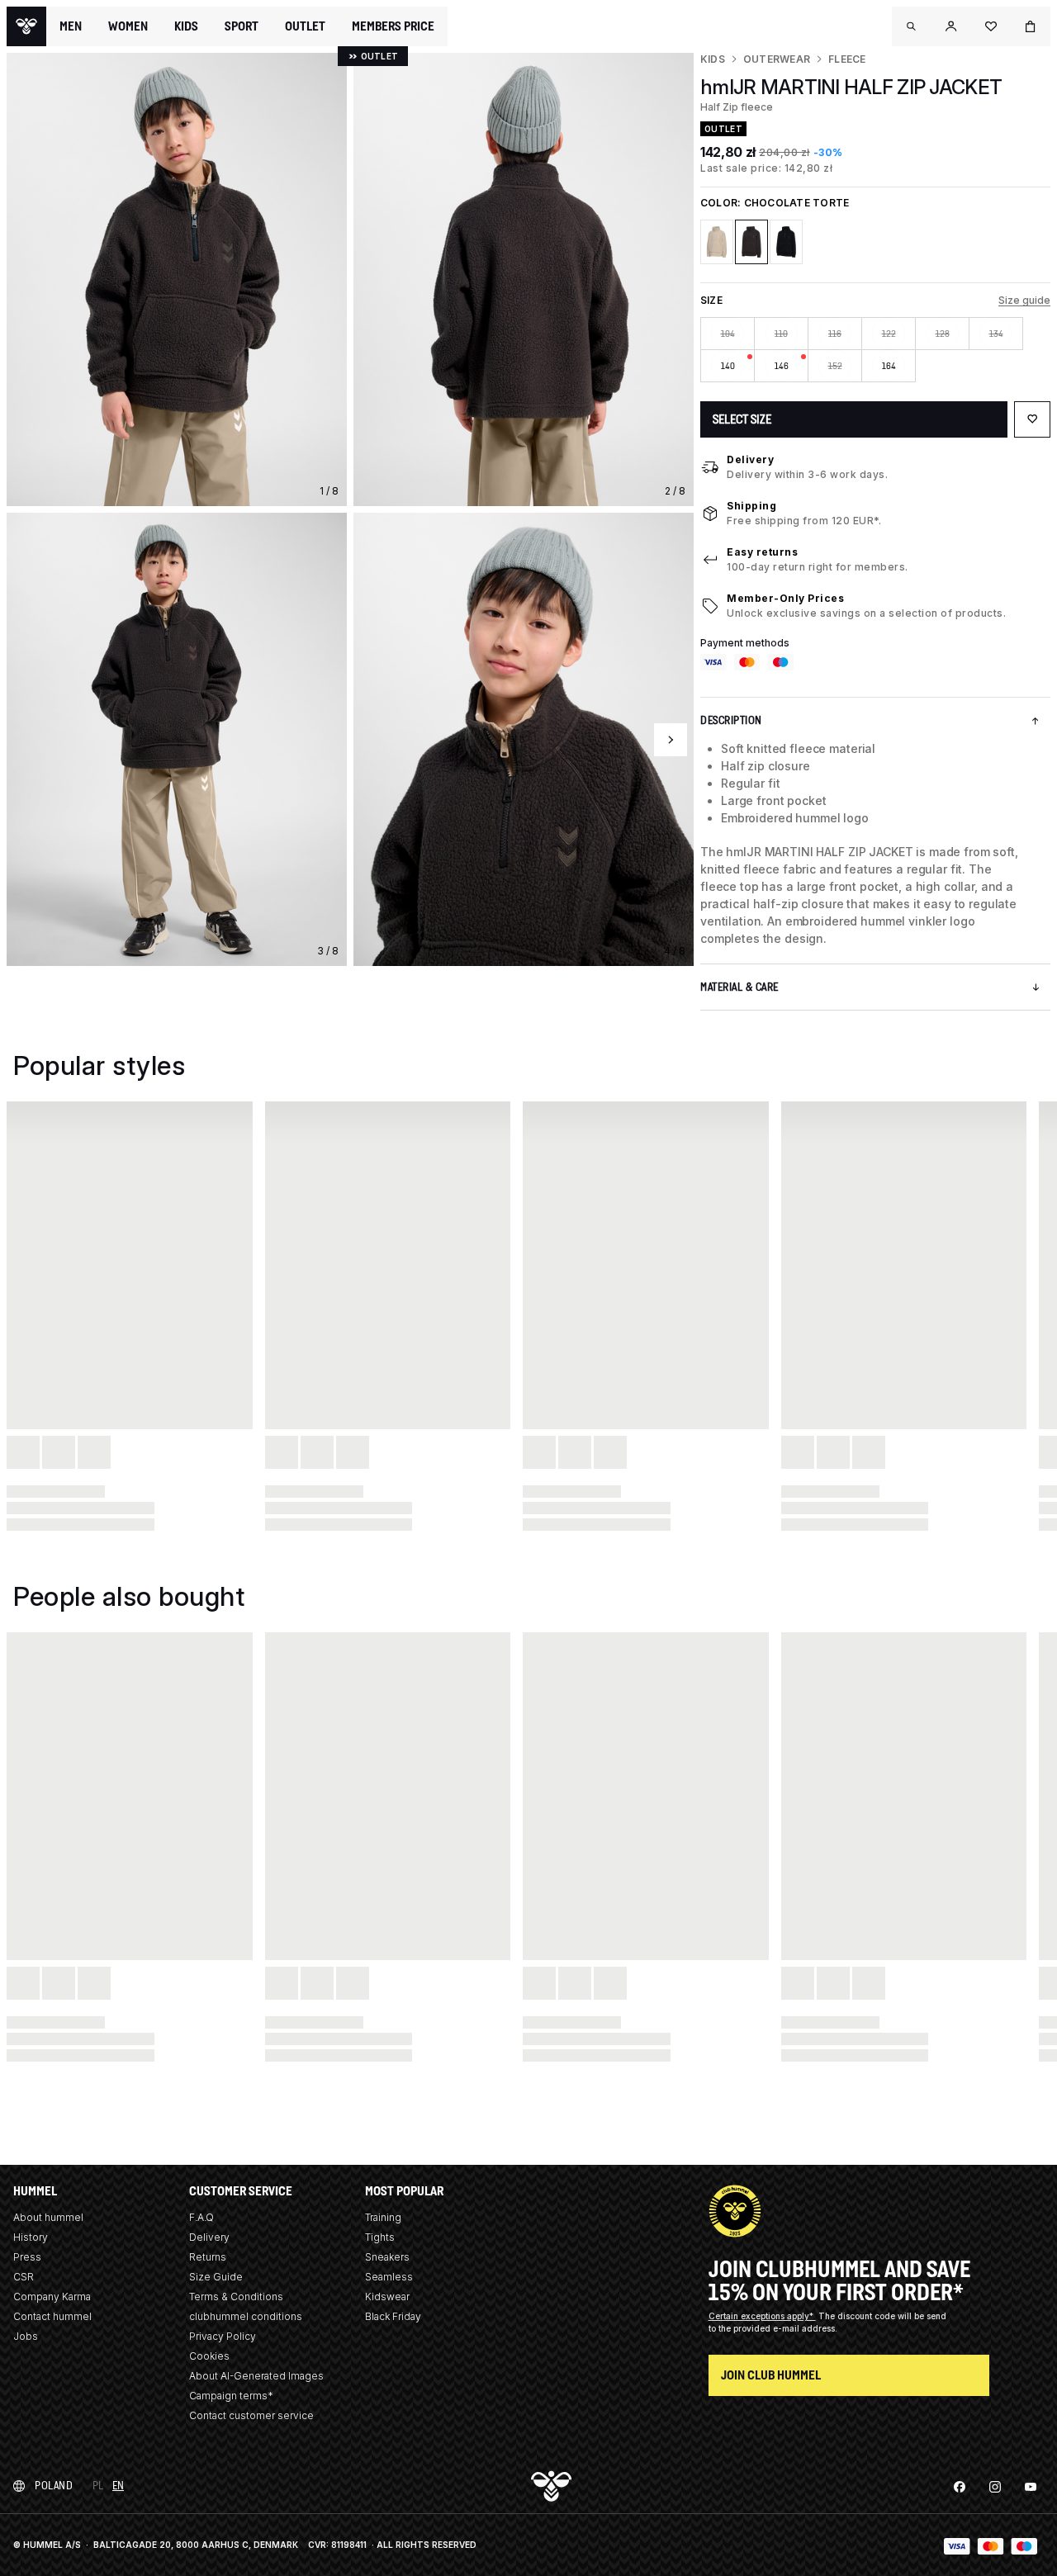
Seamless (389, 2277)
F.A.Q (201, 2217)
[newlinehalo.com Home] (26, 26)
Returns (208, 2257)
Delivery (750, 459)
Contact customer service (251, 2415)
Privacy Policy (223, 2336)
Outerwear (777, 59)
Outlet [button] (305, 26)
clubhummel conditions (246, 2316)
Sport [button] (242, 26)
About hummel (48, 2217)
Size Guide (216, 2277)
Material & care (739, 987)
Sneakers (387, 2257)
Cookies (209, 2356)
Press (27, 2257)
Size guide (1024, 300)
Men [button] (71, 26)
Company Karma (52, 2297)
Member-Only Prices (785, 598)
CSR (24, 2277)
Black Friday (393, 2316)
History (31, 2237)
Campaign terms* (231, 2396)
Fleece (847, 59)
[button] (912, 26)
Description (731, 720)
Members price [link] (393, 26)
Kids (713, 59)
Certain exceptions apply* (762, 2316)
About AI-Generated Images (256, 2376)
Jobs (26, 2336)
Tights (380, 2237)
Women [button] (128, 26)
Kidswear (387, 2297)
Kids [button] (186, 26)
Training (383, 2217)
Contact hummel (52, 2316)
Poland (54, 2486)
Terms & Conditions (236, 2297)
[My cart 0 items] (1031, 26)
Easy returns (762, 552)
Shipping (751, 506)
